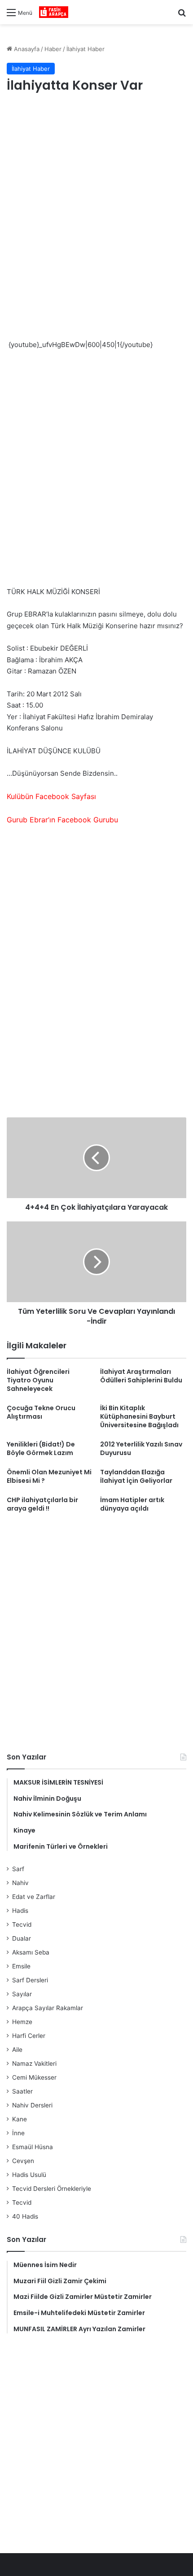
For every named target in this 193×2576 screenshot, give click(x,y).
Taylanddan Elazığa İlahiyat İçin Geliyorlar (136, 1476)
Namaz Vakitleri (34, 2063)
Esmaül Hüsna (33, 2147)
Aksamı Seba (31, 1952)
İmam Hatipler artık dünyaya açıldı (132, 1504)
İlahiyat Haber (86, 49)
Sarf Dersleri (30, 1980)
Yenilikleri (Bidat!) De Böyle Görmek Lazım (41, 1449)
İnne (18, 2133)
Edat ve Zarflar (34, 1897)
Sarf (18, 1869)
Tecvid (22, 1924)
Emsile (21, 1966)
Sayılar (22, 1994)
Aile (17, 2050)
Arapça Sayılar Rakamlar (48, 2008)
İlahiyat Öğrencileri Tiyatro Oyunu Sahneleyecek (38, 1380)
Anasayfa (26, 49)
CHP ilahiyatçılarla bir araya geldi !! (42, 1504)
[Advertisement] (96, 206)
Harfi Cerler (29, 2036)
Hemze (22, 2022)
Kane (20, 2119)
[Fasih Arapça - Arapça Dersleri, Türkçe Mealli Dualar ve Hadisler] (54, 12)
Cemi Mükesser (34, 2077)
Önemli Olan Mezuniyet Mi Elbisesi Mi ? (49, 1476)
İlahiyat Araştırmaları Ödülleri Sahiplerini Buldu (141, 1376)
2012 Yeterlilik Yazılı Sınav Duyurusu (141, 1449)
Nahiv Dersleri (32, 2105)
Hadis (20, 1911)
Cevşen (23, 2161)
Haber (53, 49)
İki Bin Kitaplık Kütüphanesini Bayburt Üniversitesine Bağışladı (139, 1416)
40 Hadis (25, 2216)
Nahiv (20, 1883)
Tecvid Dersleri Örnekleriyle (52, 2189)
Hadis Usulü (29, 2175)
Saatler (22, 2091)
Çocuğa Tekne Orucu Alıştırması (41, 1412)
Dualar (22, 1938)
